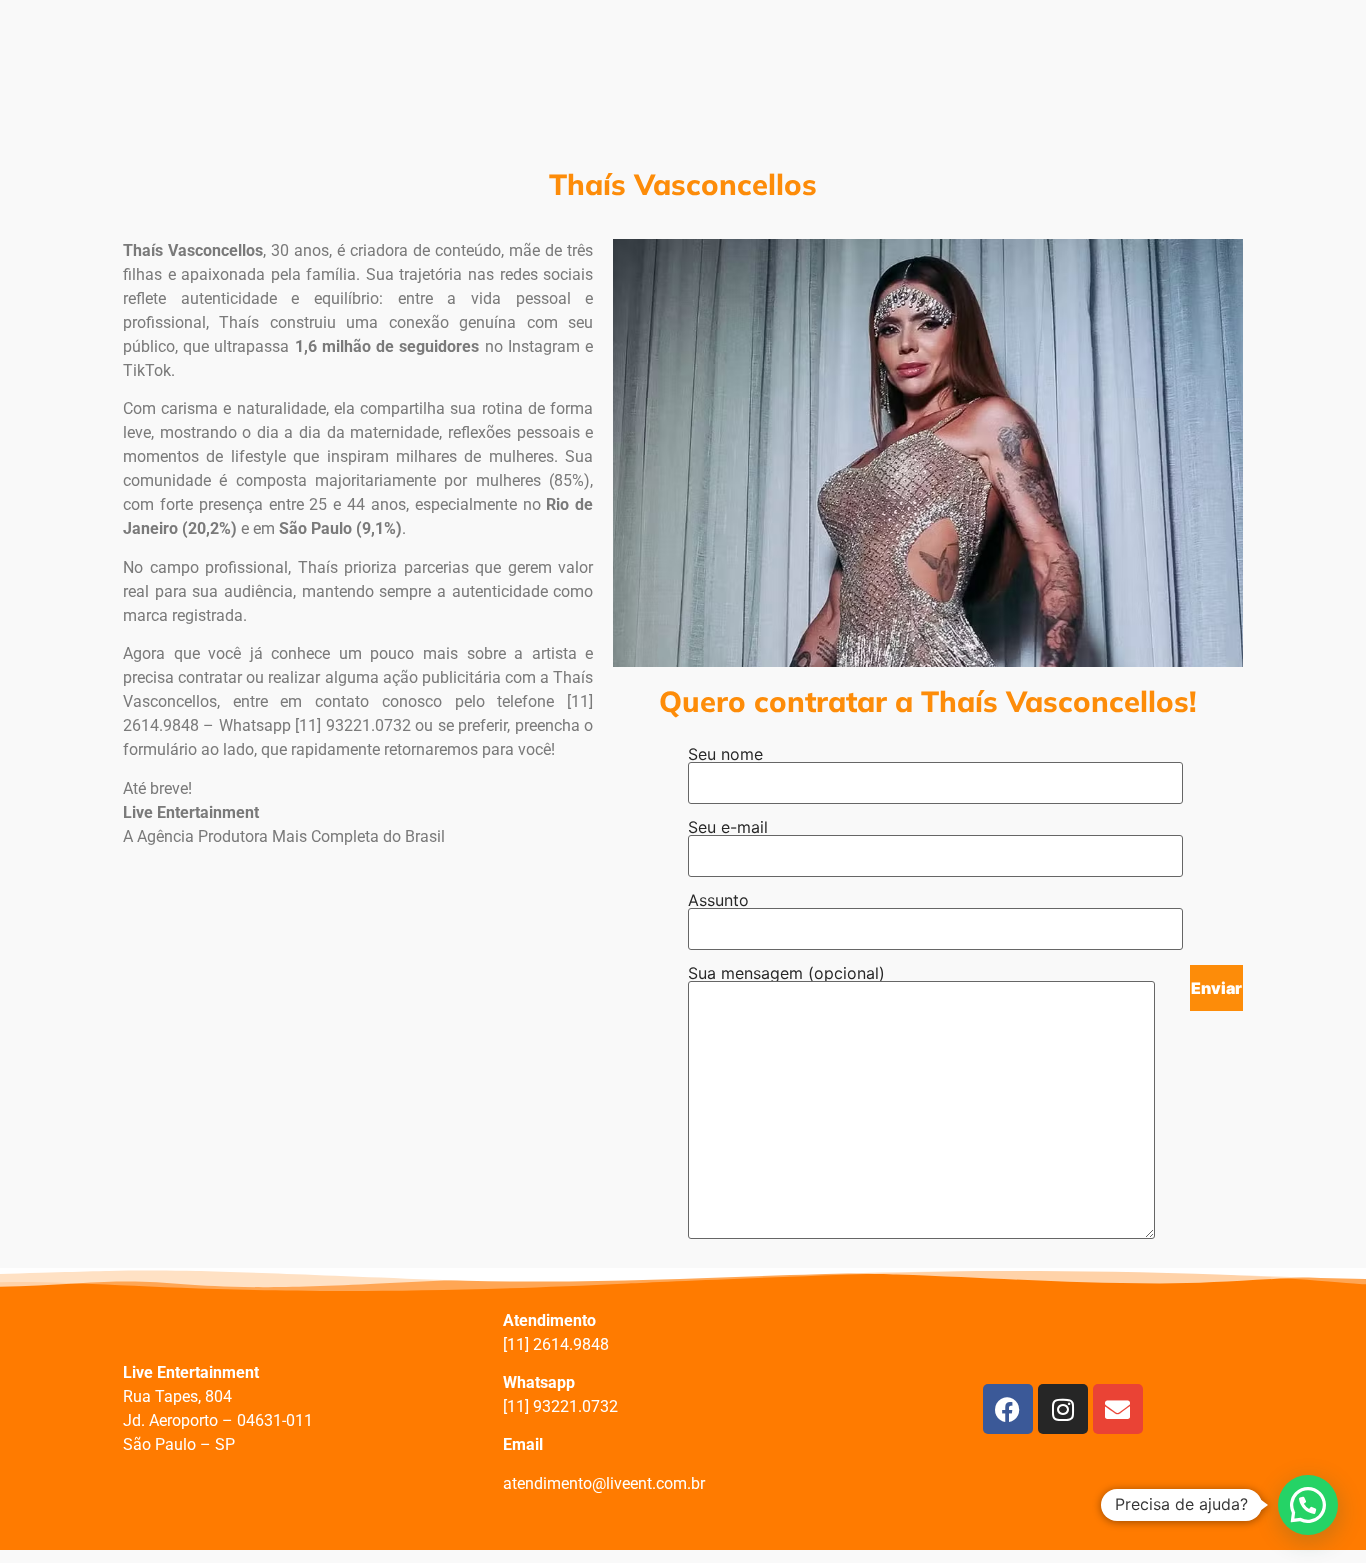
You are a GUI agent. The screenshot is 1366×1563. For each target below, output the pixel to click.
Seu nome (725, 754)
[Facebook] (1008, 1409)
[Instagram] (1063, 1409)
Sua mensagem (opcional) (786, 973)
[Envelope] (1118, 1409)
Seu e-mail (728, 827)
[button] (1308, 1505)
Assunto (718, 900)
